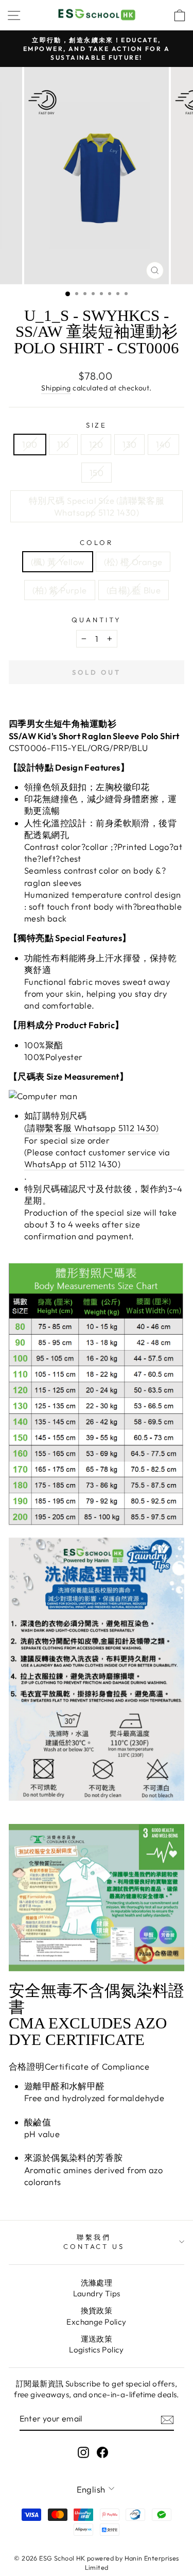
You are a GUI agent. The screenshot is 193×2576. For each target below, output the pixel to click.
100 (30, 444)
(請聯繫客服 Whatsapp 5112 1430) (92, 1128)
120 (96, 444)
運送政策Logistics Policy (97, 2344)
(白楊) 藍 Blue (134, 590)
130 (129, 444)
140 (163, 444)
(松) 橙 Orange (133, 562)
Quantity (97, 620)
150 (97, 473)
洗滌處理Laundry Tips (97, 2288)
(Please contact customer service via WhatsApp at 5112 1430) (97, 1158)
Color (97, 542)
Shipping (56, 388)
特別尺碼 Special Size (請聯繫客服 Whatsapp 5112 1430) (97, 506)
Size (97, 425)
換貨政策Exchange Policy (96, 2316)
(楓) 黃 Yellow (58, 562)
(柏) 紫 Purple (60, 590)
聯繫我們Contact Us (94, 2242)
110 (63, 444)
